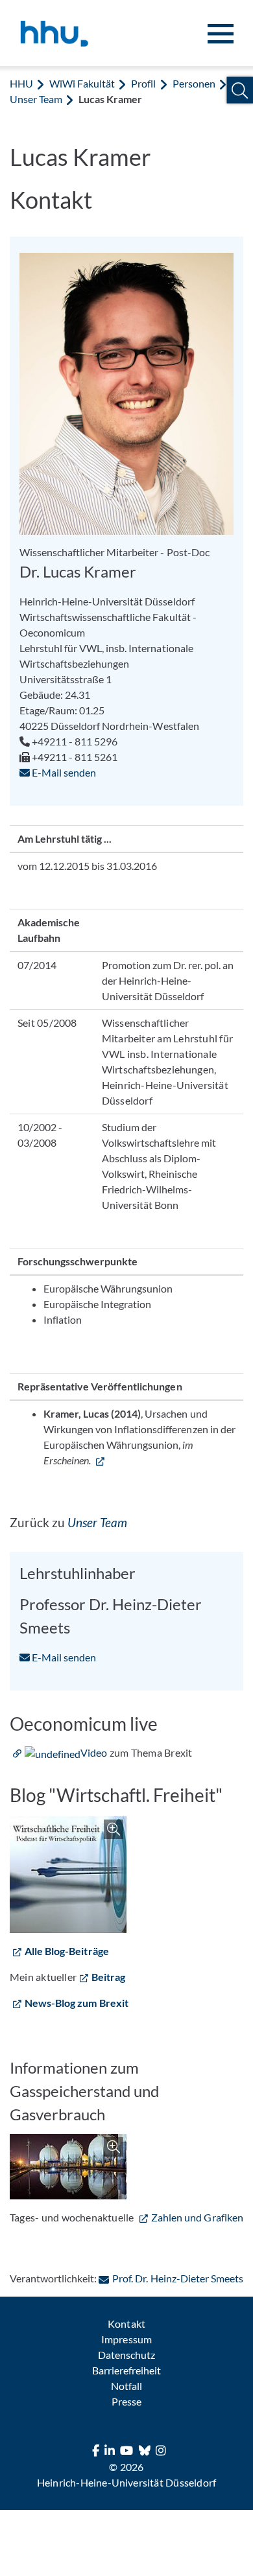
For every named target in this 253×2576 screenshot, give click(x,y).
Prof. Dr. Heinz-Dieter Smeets (177, 2278)
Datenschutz (126, 2355)
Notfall (126, 2386)
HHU (21, 83)
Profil (143, 83)
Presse (126, 2401)
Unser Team (36, 99)
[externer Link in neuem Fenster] (100, 1460)
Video (94, 1752)
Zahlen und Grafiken (197, 2217)
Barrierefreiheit (126, 2370)
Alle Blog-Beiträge (67, 1951)
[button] (240, 90)
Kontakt (126, 2324)
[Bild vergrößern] (68, 1875)
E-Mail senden (63, 772)
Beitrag (108, 1977)
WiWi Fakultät (82, 83)
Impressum (126, 2339)
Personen (194, 83)
